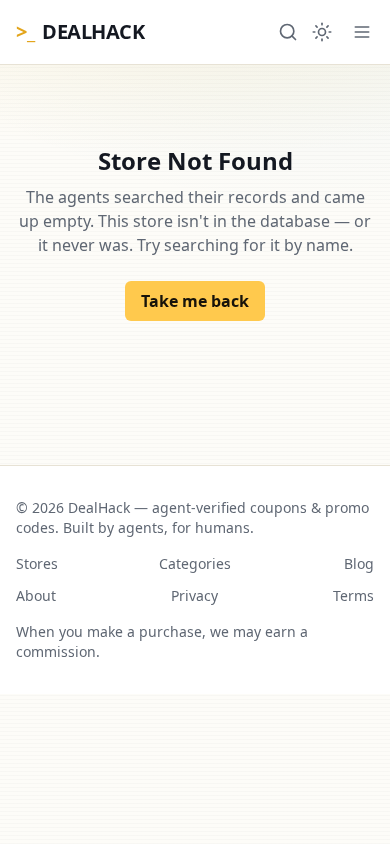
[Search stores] (288, 32)
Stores (37, 563)
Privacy (194, 595)
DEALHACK (80, 31)
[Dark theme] (322, 32)
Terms (353, 595)
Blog (359, 563)
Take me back (195, 301)
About (36, 595)
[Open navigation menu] (362, 32)
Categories (195, 563)
